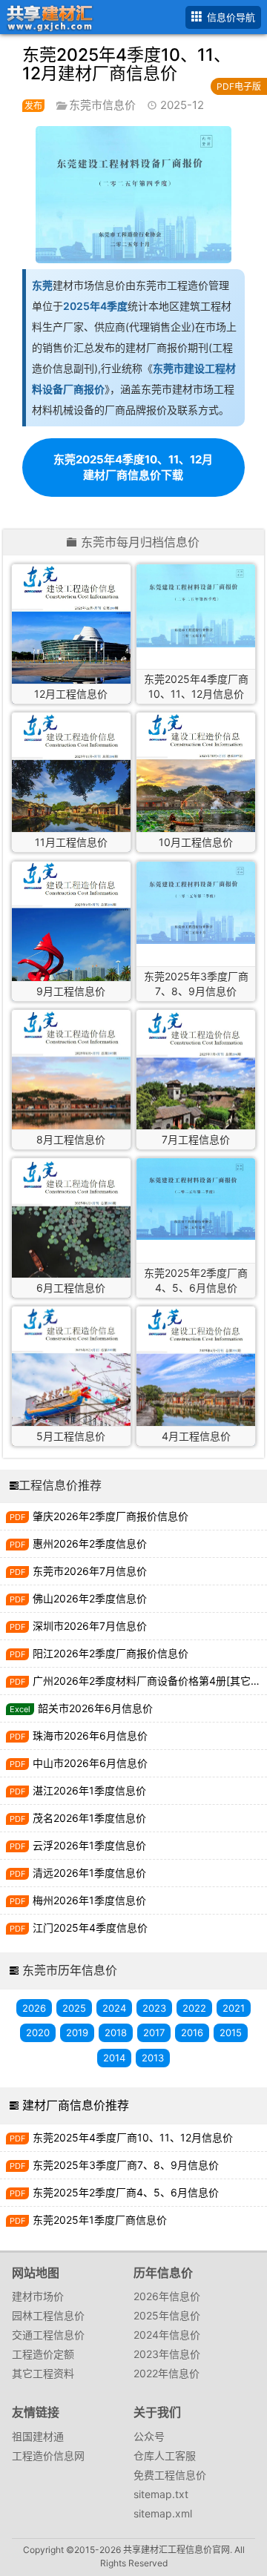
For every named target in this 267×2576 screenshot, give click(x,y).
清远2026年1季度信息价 (89, 1873)
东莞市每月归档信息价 (140, 543)
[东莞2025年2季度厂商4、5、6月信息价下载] (196, 1199)
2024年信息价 (167, 2335)
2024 (114, 2008)
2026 (34, 2008)
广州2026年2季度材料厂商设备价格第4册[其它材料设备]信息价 (150, 1681)
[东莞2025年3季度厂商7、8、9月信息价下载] (196, 903)
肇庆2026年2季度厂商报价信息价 (111, 1516)
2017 (154, 2032)
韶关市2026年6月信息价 (95, 1708)
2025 (74, 2008)
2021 (234, 2008)
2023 (154, 2008)
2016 (192, 2032)
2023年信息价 (167, 2354)
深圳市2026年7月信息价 (90, 1626)
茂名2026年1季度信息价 (89, 1818)
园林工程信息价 (48, 2315)
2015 (231, 2032)
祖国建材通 (38, 2436)
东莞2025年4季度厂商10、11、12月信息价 (133, 2137)
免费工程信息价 (170, 2475)
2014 (114, 2058)
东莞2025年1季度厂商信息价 (100, 2220)
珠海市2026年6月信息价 (90, 1736)
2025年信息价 (167, 2315)
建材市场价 (38, 2296)
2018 (116, 2032)
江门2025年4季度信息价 (90, 1928)
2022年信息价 (167, 2373)
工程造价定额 (43, 2354)
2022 (194, 2008)
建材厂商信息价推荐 (76, 2105)
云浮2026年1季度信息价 (89, 1845)
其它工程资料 (43, 2373)
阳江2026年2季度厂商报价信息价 (111, 1653)
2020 (38, 2032)
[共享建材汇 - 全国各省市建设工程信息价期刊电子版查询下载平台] (47, 16)
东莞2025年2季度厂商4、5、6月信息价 (126, 2192)
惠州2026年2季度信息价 (90, 1543)
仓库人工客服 (165, 2456)
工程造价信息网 (48, 2456)
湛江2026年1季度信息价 (89, 1790)
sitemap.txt (161, 2494)
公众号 (149, 2436)
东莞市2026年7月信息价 (90, 1571)
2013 (153, 2058)
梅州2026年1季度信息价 (89, 1900)
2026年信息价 (167, 2296)
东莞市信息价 (102, 105)
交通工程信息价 (48, 2335)
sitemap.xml (163, 2513)
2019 (77, 2032)
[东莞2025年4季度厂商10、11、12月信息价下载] (196, 606)
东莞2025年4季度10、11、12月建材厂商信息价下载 (133, 467)
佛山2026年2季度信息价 (90, 1598)
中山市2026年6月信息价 (90, 1763)
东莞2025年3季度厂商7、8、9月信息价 (126, 2165)
